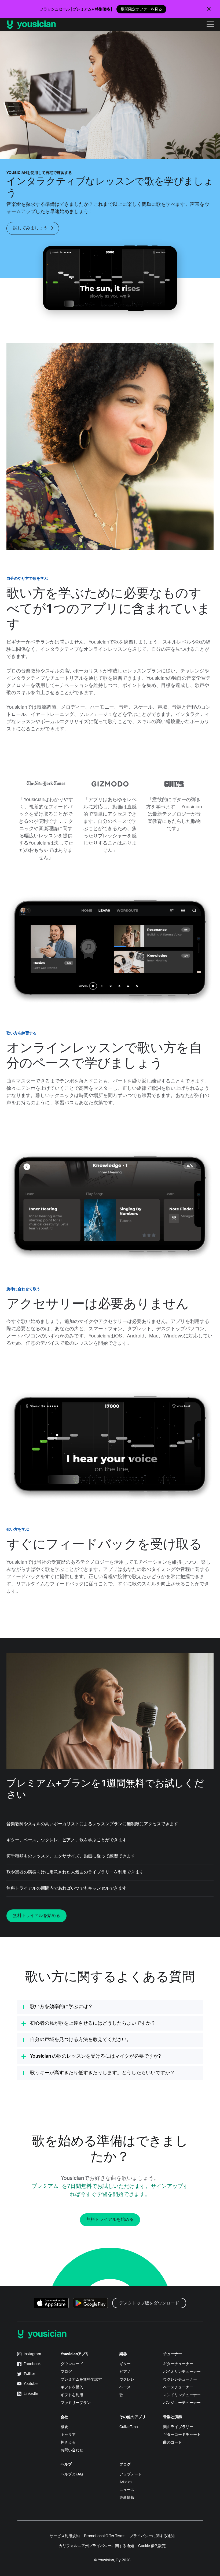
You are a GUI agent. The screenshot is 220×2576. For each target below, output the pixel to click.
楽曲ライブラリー (178, 2427)
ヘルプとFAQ (72, 2474)
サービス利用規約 (65, 2536)
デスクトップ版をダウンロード (149, 2303)
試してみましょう (30, 228)
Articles (126, 2482)
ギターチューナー (178, 2364)
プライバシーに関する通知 (152, 2536)
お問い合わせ (72, 2450)
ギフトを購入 (72, 2387)
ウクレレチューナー (180, 2380)
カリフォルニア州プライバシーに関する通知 (96, 2546)
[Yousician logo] (53, 25)
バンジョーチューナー (182, 2403)
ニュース (127, 2490)
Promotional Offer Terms (105, 2536)
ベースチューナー (178, 2387)
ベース (125, 2387)
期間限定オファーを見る (141, 9)
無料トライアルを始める (36, 1916)
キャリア (68, 2435)
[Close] (209, 9)
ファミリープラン (76, 2403)
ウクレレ (127, 2380)
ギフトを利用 (72, 2395)
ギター (125, 2364)
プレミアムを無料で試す (81, 2380)
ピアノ (125, 2372)
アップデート (131, 2474)
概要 (64, 2427)
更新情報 (127, 2498)
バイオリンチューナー (182, 2372)
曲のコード (173, 2443)
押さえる (68, 2443)
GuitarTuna (129, 2427)
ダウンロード (72, 2364)
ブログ (66, 2372)
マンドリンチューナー (182, 2395)
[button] (210, 25)
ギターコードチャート (182, 2435)
